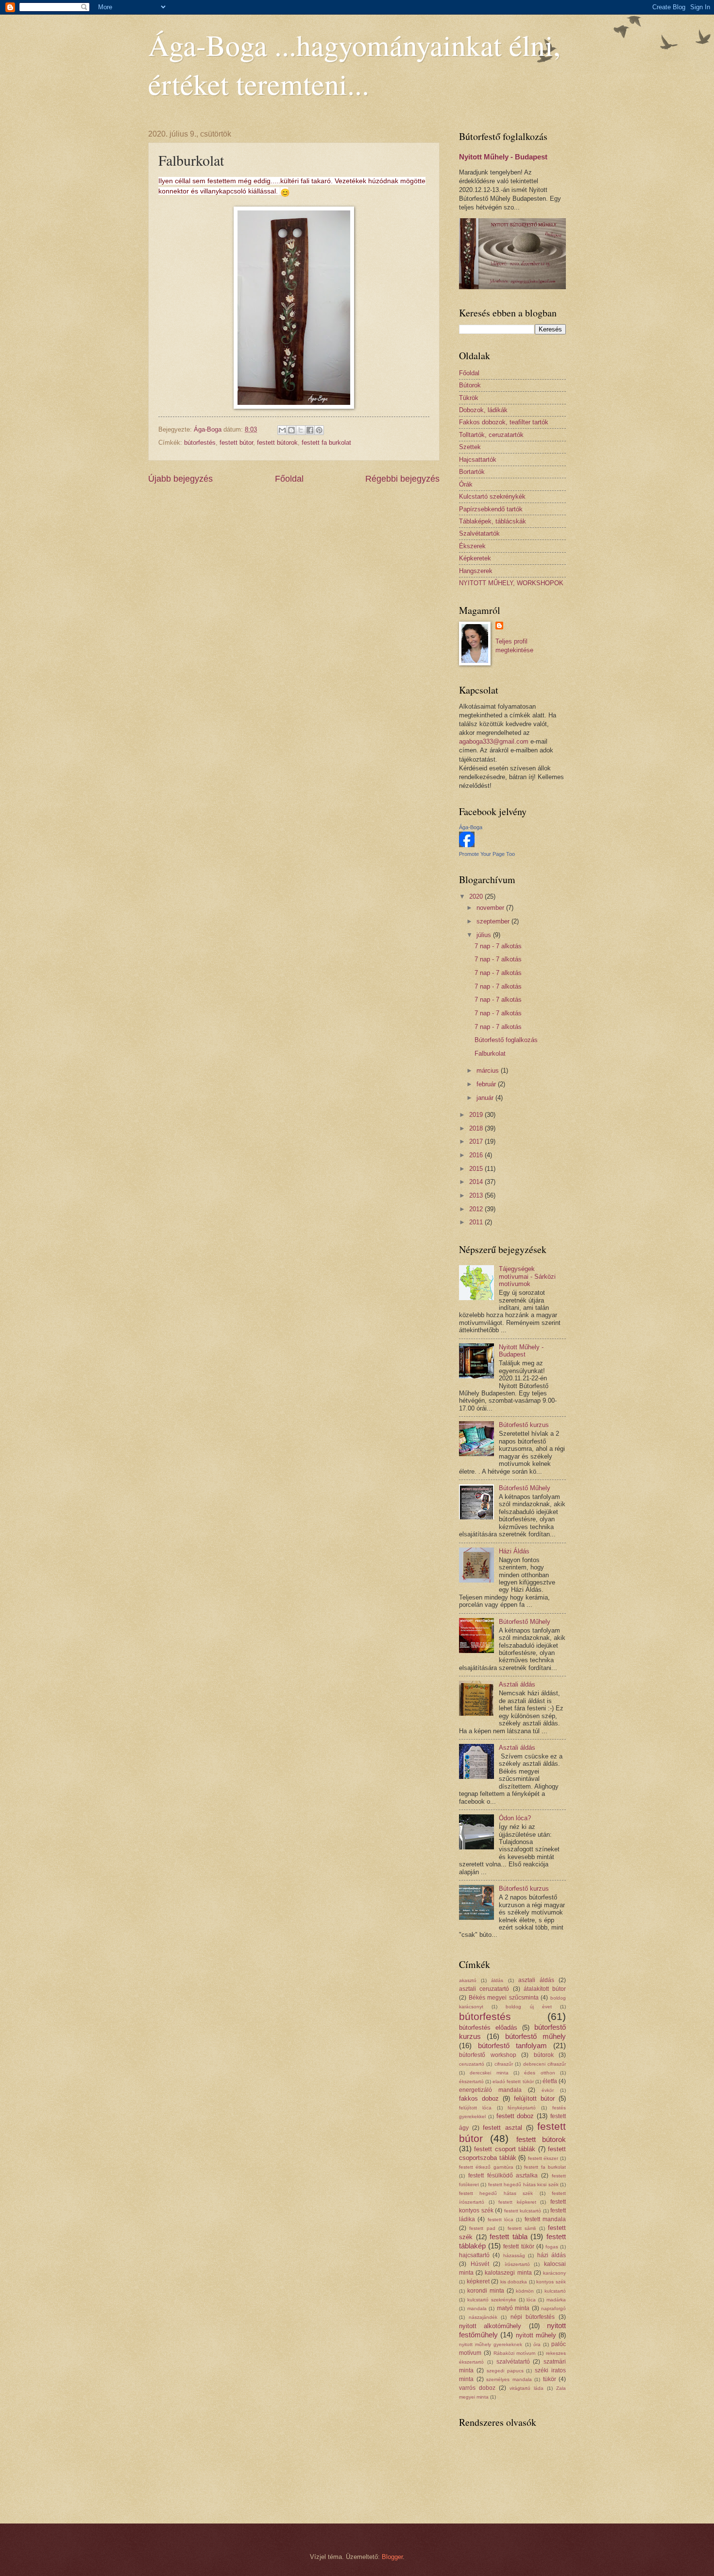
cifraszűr (504, 2064)
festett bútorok (277, 443)
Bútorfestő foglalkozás (506, 1040)
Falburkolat (490, 1053)
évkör (548, 2090)
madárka (556, 2300)
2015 (477, 1169)
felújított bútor (534, 2098)
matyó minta (513, 2308)
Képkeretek (475, 558)
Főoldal (289, 479)
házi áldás (552, 2255)
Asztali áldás (517, 1684)
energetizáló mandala (490, 2090)
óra (537, 2344)
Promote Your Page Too (487, 854)
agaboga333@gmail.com (494, 741)
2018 (477, 1128)
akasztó (468, 1980)
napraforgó (553, 2308)
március (489, 1070)
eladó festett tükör (513, 2081)
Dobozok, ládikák (483, 410)
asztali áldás (536, 1980)
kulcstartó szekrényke (492, 2300)
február (487, 1084)
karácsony (554, 2273)
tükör (550, 2379)
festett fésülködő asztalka (503, 2176)
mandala (477, 2308)
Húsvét (480, 2264)
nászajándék (483, 2317)
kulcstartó (555, 2291)
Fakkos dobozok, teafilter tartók (504, 422)
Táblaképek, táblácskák (493, 521)
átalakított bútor (545, 1989)
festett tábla (509, 2237)
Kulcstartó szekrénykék (492, 496)
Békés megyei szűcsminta (504, 1998)
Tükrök (469, 398)
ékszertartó (471, 2081)
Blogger (392, 2557)
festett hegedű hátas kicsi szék (523, 2184)
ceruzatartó (472, 2064)
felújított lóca (475, 2108)
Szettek (470, 447)
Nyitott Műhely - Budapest (503, 157)
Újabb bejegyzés (180, 479)
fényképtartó (522, 2108)
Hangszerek (476, 571)
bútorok (544, 2055)
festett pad (482, 2228)
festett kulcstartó (523, 2211)
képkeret (478, 2281)
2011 (477, 1222)
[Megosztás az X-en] (301, 430)
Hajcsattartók (478, 460)
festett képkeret (517, 2202)
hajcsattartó (474, 2255)
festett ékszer (543, 2158)
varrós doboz (477, 2388)
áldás (497, 1980)
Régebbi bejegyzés (402, 479)
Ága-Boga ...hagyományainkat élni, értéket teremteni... (354, 64)
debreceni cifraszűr (544, 2064)
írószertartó (517, 2264)
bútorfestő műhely (535, 2036)
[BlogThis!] (291, 430)
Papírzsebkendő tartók (491, 509)
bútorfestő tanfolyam (512, 2045)
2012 (477, 1209)
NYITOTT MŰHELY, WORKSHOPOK (511, 583)
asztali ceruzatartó (484, 1989)
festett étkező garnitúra (486, 2167)
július (485, 935)
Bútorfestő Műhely (525, 1488)
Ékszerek (472, 546)
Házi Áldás (514, 1551)
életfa (550, 2081)
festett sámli (522, 2228)
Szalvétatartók (479, 533)
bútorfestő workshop (488, 2055)
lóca (531, 2300)
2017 (477, 1141)
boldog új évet (528, 2007)
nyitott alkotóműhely (490, 2326)
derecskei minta (489, 2073)
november (491, 908)
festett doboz (515, 2116)
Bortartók (472, 472)
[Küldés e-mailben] (282, 430)
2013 (477, 1195)
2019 (477, 1115)
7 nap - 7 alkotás (498, 946)
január (486, 1098)
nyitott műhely (536, 2335)
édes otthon (539, 2073)
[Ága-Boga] (467, 845)
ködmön (525, 2291)
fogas (552, 2247)
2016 (477, 1155)
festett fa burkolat (326, 443)
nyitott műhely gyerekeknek (491, 2344)
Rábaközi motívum (515, 2353)
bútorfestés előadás (488, 2028)
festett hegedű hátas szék (496, 2193)
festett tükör (518, 2246)
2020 (477, 896)
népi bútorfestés (533, 2317)
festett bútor (236, 443)
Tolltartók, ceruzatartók (491, 435)
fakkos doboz (479, 2098)
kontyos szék (551, 2282)
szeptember (494, 921)
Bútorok (470, 385)
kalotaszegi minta (508, 2273)
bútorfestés (200, 443)
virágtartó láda (527, 2388)
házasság (514, 2255)
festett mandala (545, 2219)
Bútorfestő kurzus (524, 1425)
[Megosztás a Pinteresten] (319, 430)
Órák (466, 484)
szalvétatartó (513, 2362)
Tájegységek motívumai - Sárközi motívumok (527, 1276)
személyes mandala (509, 2379)
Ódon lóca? (515, 1818)
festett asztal (502, 2128)
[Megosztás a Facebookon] (310, 430)
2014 (477, 1182)
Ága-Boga (471, 827)
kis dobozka (514, 2282)
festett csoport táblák (505, 2149)
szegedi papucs (505, 2371)
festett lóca (501, 2219)
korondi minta (486, 2291)
